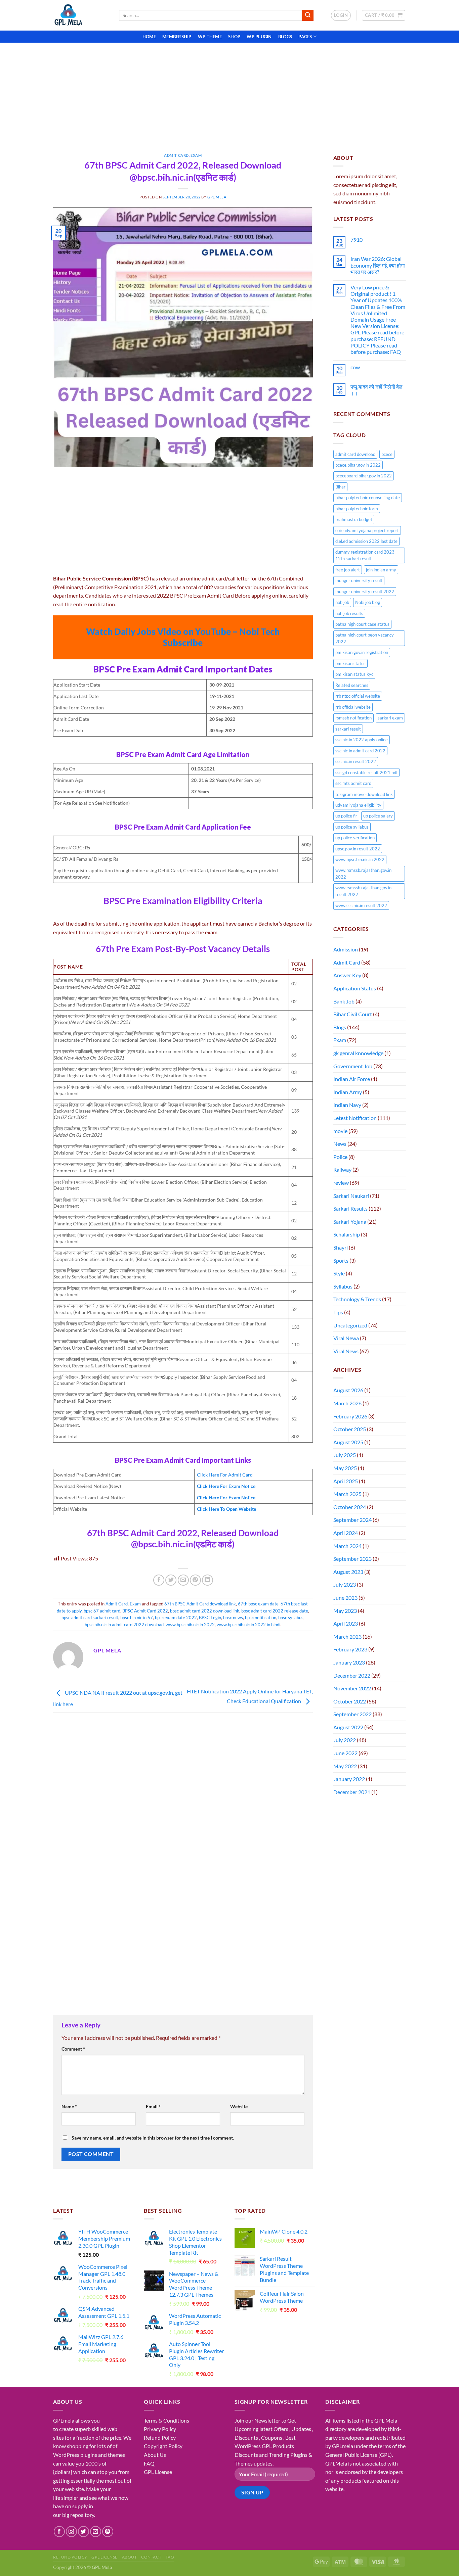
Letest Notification (355, 1118)
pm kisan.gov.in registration (362, 652)
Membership (177, 37)
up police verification (355, 838)
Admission (346, 949)
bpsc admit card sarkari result (90, 1618)
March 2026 (347, 1403)
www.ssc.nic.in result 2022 (361, 905)
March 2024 (347, 1546)
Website (239, 2106)
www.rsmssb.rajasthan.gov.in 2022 (363, 874)
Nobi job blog (368, 602)
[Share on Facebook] (159, 1580)
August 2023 (348, 1572)
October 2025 (350, 1429)
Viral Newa (346, 1338)
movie (340, 1131)
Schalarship (347, 1234)
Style (339, 1273)
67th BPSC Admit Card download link (200, 1604)
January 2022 (349, 1779)
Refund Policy (160, 2438)
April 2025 (346, 1481)
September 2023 (352, 1559)
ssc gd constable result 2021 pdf (366, 772)
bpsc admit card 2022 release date (275, 1611)
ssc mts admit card (353, 783)
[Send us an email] (96, 2532)
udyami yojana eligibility (358, 805)
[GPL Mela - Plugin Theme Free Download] (81, 15)
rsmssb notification (353, 718)
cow (355, 367)
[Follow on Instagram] (71, 2532)
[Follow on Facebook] (59, 2532)
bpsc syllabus (291, 1618)
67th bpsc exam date (258, 1604)
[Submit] (308, 15)
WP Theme (210, 37)
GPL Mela (217, 197)
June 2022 (345, 1753)
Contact (151, 2557)
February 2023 (350, 1649)
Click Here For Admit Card (225, 1475)
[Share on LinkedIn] (207, 1580)
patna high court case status (362, 624)
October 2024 (350, 1507)
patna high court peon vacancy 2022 (365, 638)
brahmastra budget (354, 519)
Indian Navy (347, 1105)
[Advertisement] (229, 93)
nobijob (342, 602)
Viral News (346, 1351)
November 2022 (352, 1688)
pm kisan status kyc (354, 674)
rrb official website (353, 707)
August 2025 (348, 1442)
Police (340, 1157)
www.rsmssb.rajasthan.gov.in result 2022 (363, 891)
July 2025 (345, 1455)
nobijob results (349, 613)
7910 (357, 240)
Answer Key (347, 975)
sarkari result (348, 729)
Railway (342, 1169)
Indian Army (348, 1092)
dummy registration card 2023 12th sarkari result (365, 555)
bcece (387, 454)
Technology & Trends (357, 1299)
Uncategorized (350, 1325)
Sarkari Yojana (350, 1222)
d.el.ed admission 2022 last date (366, 541)
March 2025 (347, 1494)
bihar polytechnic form (357, 509)
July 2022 (345, 1740)
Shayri (341, 1247)
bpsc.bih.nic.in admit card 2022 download (124, 1625)
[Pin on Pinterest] (195, 1580)
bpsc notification (261, 1618)
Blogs (285, 37)
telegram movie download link (364, 794)
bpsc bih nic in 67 (137, 1618)
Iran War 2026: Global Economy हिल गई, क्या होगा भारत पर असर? (378, 265)
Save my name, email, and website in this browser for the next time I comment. (153, 2138)
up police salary (378, 816)
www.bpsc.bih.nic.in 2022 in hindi (248, 1625)
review (341, 1183)
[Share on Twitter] (171, 1580)
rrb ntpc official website (358, 696)
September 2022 (352, 1714)
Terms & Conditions (166, 2420)
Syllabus (343, 1286)
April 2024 (346, 1533)
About (130, 2557)
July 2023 (345, 1584)
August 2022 (348, 1727)
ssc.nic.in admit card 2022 (360, 751)
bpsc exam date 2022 (176, 1618)
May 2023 (345, 1611)
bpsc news (233, 1618)
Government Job (353, 1066)
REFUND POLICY (70, 2557)
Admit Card (176, 155)
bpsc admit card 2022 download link (205, 1611)
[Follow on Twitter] (84, 2532)
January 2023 (349, 1662)
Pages (305, 37)
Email (153, 2106)
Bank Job (344, 1001)
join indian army (381, 570)
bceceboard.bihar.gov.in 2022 (364, 476)
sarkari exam (390, 718)
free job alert (348, 570)
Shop (234, 37)
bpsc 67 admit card (102, 1611)
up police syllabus (352, 827)
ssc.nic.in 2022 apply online (362, 740)
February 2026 (350, 1416)
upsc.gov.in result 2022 (358, 849)
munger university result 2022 (365, 592)
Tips (338, 1312)
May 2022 (345, 1766)
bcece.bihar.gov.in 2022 (358, 465)
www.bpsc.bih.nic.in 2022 (190, 1625)
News (340, 1144)
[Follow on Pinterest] (108, 2532)
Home (149, 37)
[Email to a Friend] (183, 1580)
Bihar (340, 487)
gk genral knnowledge (358, 1053)
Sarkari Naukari (351, 1196)
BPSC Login (210, 1618)
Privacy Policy (160, 2429)
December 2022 (352, 1675)
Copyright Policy (163, 2446)
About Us (155, 2455)
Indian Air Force (352, 1079)
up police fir (346, 816)
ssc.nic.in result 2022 (356, 761)
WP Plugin (259, 37)
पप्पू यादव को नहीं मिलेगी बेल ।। (377, 390)
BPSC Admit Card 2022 (145, 1611)
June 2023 (345, 1598)
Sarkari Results (350, 1208)
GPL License (158, 2472)
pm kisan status (350, 663)
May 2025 (345, 1468)
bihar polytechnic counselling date (368, 498)
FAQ (149, 2463)
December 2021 (352, 1792)
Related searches (352, 685)
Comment (73, 2049)
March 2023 (347, 1636)
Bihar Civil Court (353, 1014)
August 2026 (348, 1390)
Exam (196, 155)
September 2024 (352, 1520)
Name (69, 2106)
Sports (341, 1260)
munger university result (359, 580)
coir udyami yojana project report (367, 530)
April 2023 (346, 1623)
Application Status (355, 988)
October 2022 (350, 1701)
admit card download (355, 454)
